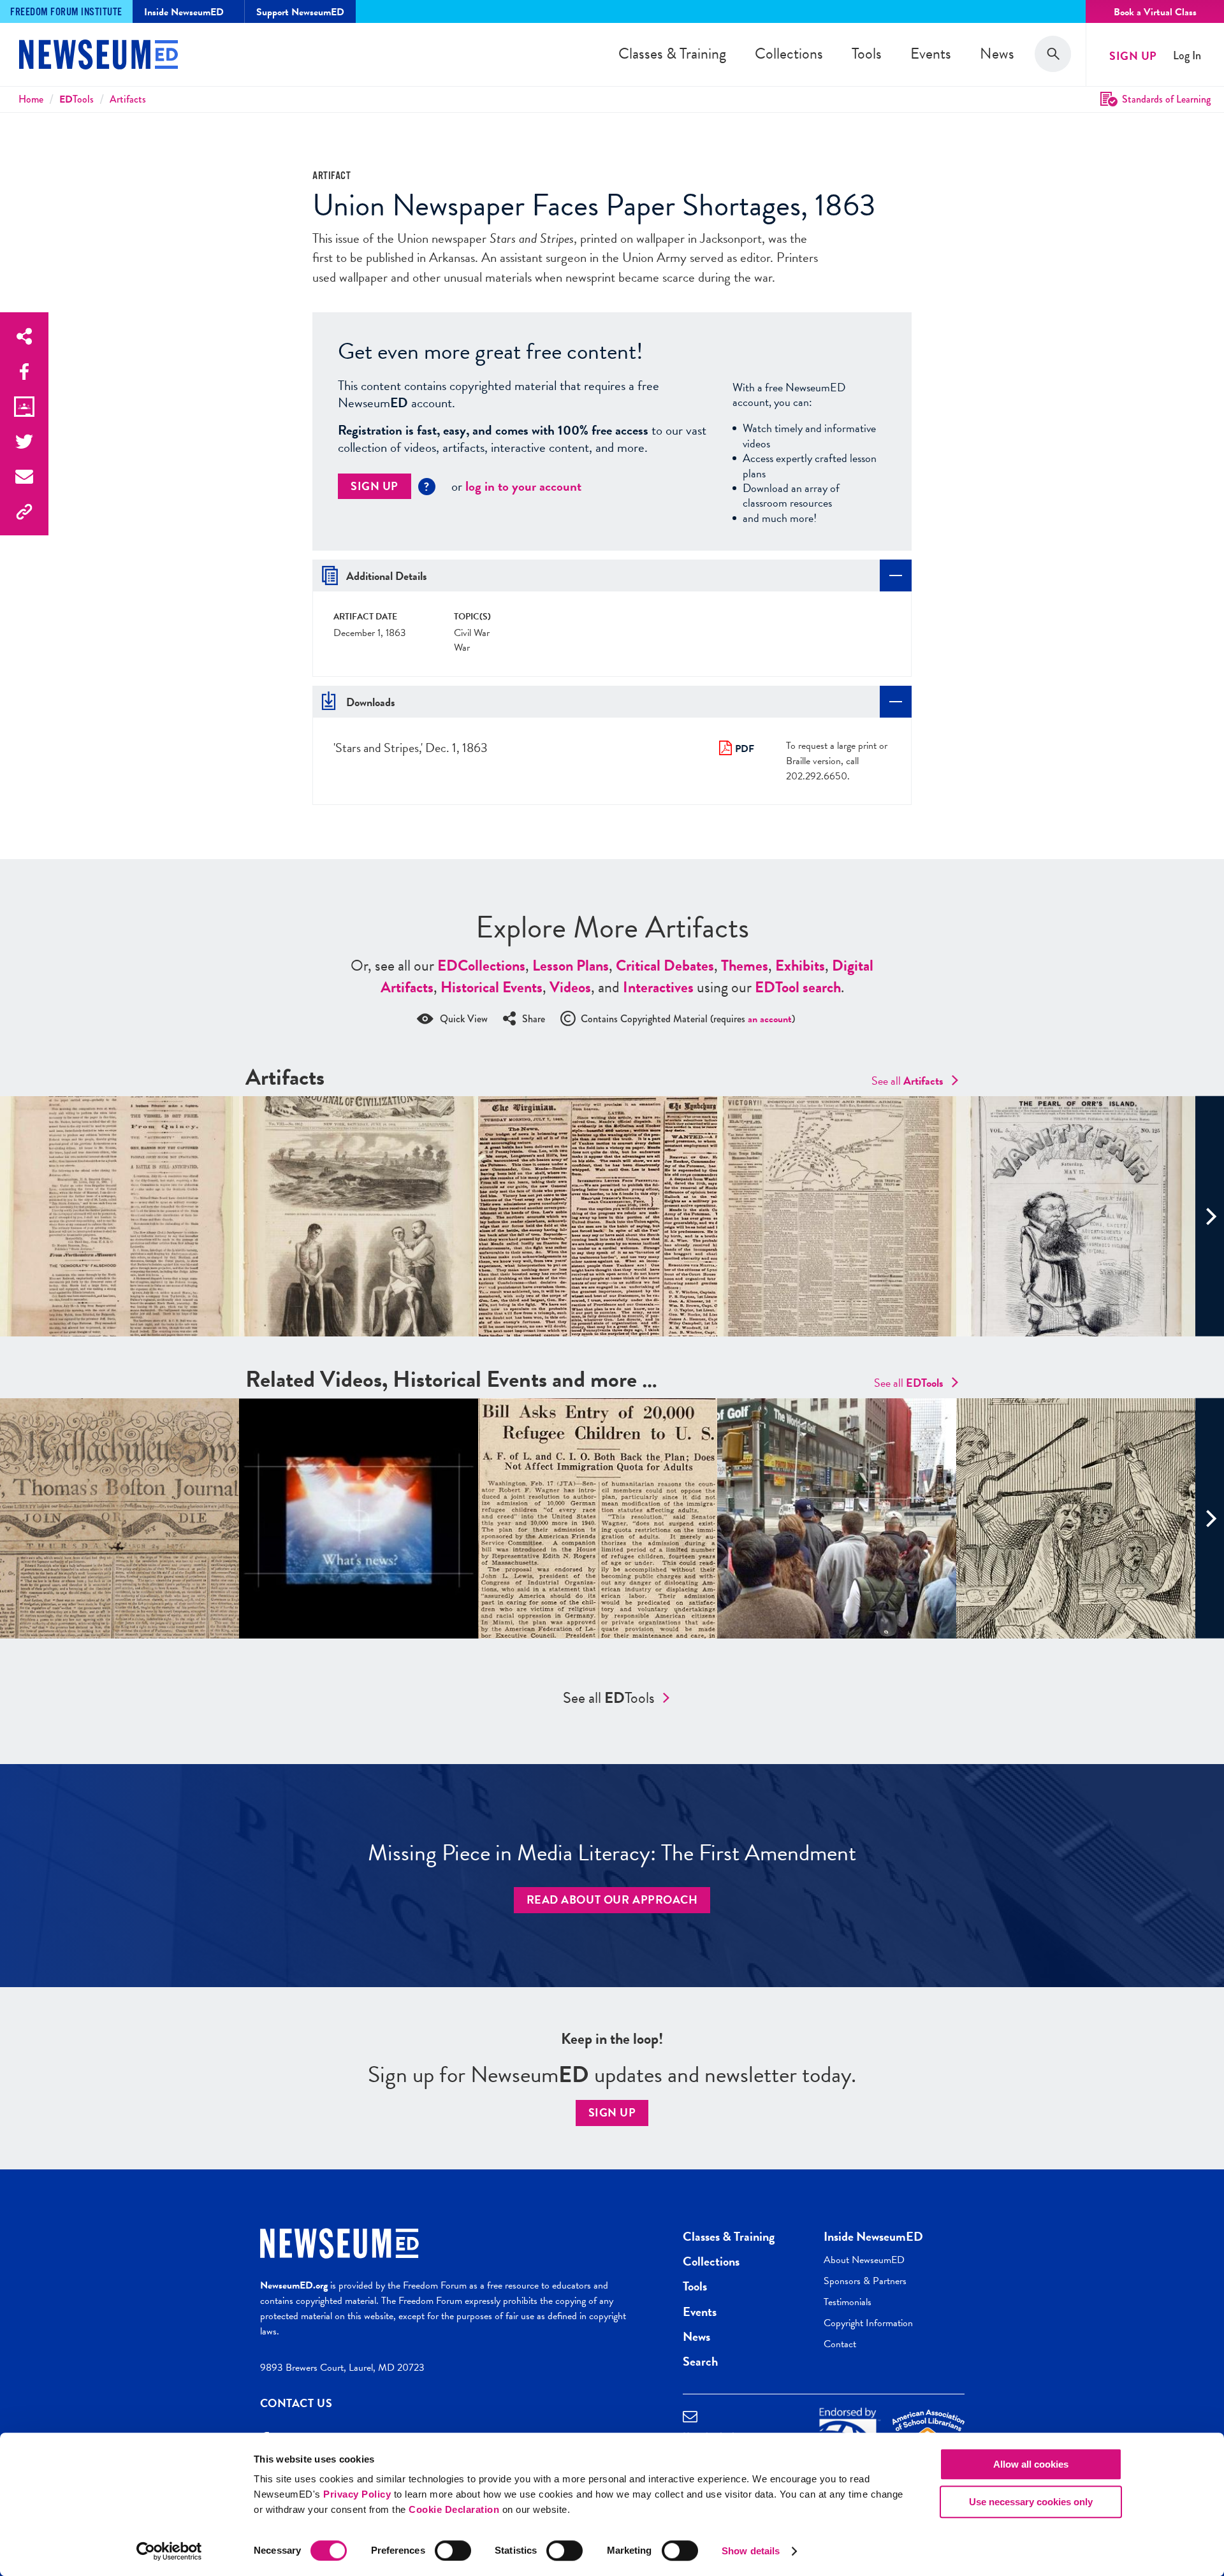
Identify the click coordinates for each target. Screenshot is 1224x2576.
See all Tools (609, 1698)
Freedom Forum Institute (66, 12)
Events (931, 54)
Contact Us (296, 2403)
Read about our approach (612, 1899)
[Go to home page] (98, 56)
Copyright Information (868, 2323)
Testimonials (848, 2302)
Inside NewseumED (873, 2236)
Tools (867, 54)
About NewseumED (864, 2260)
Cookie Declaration (454, 2509)
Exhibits (800, 966)
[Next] (1210, 1216)
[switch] (453, 2551)
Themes (745, 966)
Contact (840, 2344)
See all (907, 1081)
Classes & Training (672, 54)
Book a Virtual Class (1155, 12)
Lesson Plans (571, 966)
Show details (751, 2551)
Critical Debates (665, 966)
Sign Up (1133, 56)
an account (770, 1019)
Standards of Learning (1166, 99)
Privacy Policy (357, 2494)
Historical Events (492, 987)
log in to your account (523, 486)
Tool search (798, 987)
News (997, 54)
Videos (570, 987)
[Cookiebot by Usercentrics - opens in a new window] (169, 2551)
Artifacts (128, 99)
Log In (1187, 56)
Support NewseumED (300, 12)
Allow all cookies (1031, 2464)
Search (700, 2361)
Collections (789, 54)
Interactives (658, 987)
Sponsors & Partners (865, 2281)
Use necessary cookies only (1031, 2502)
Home (31, 99)
